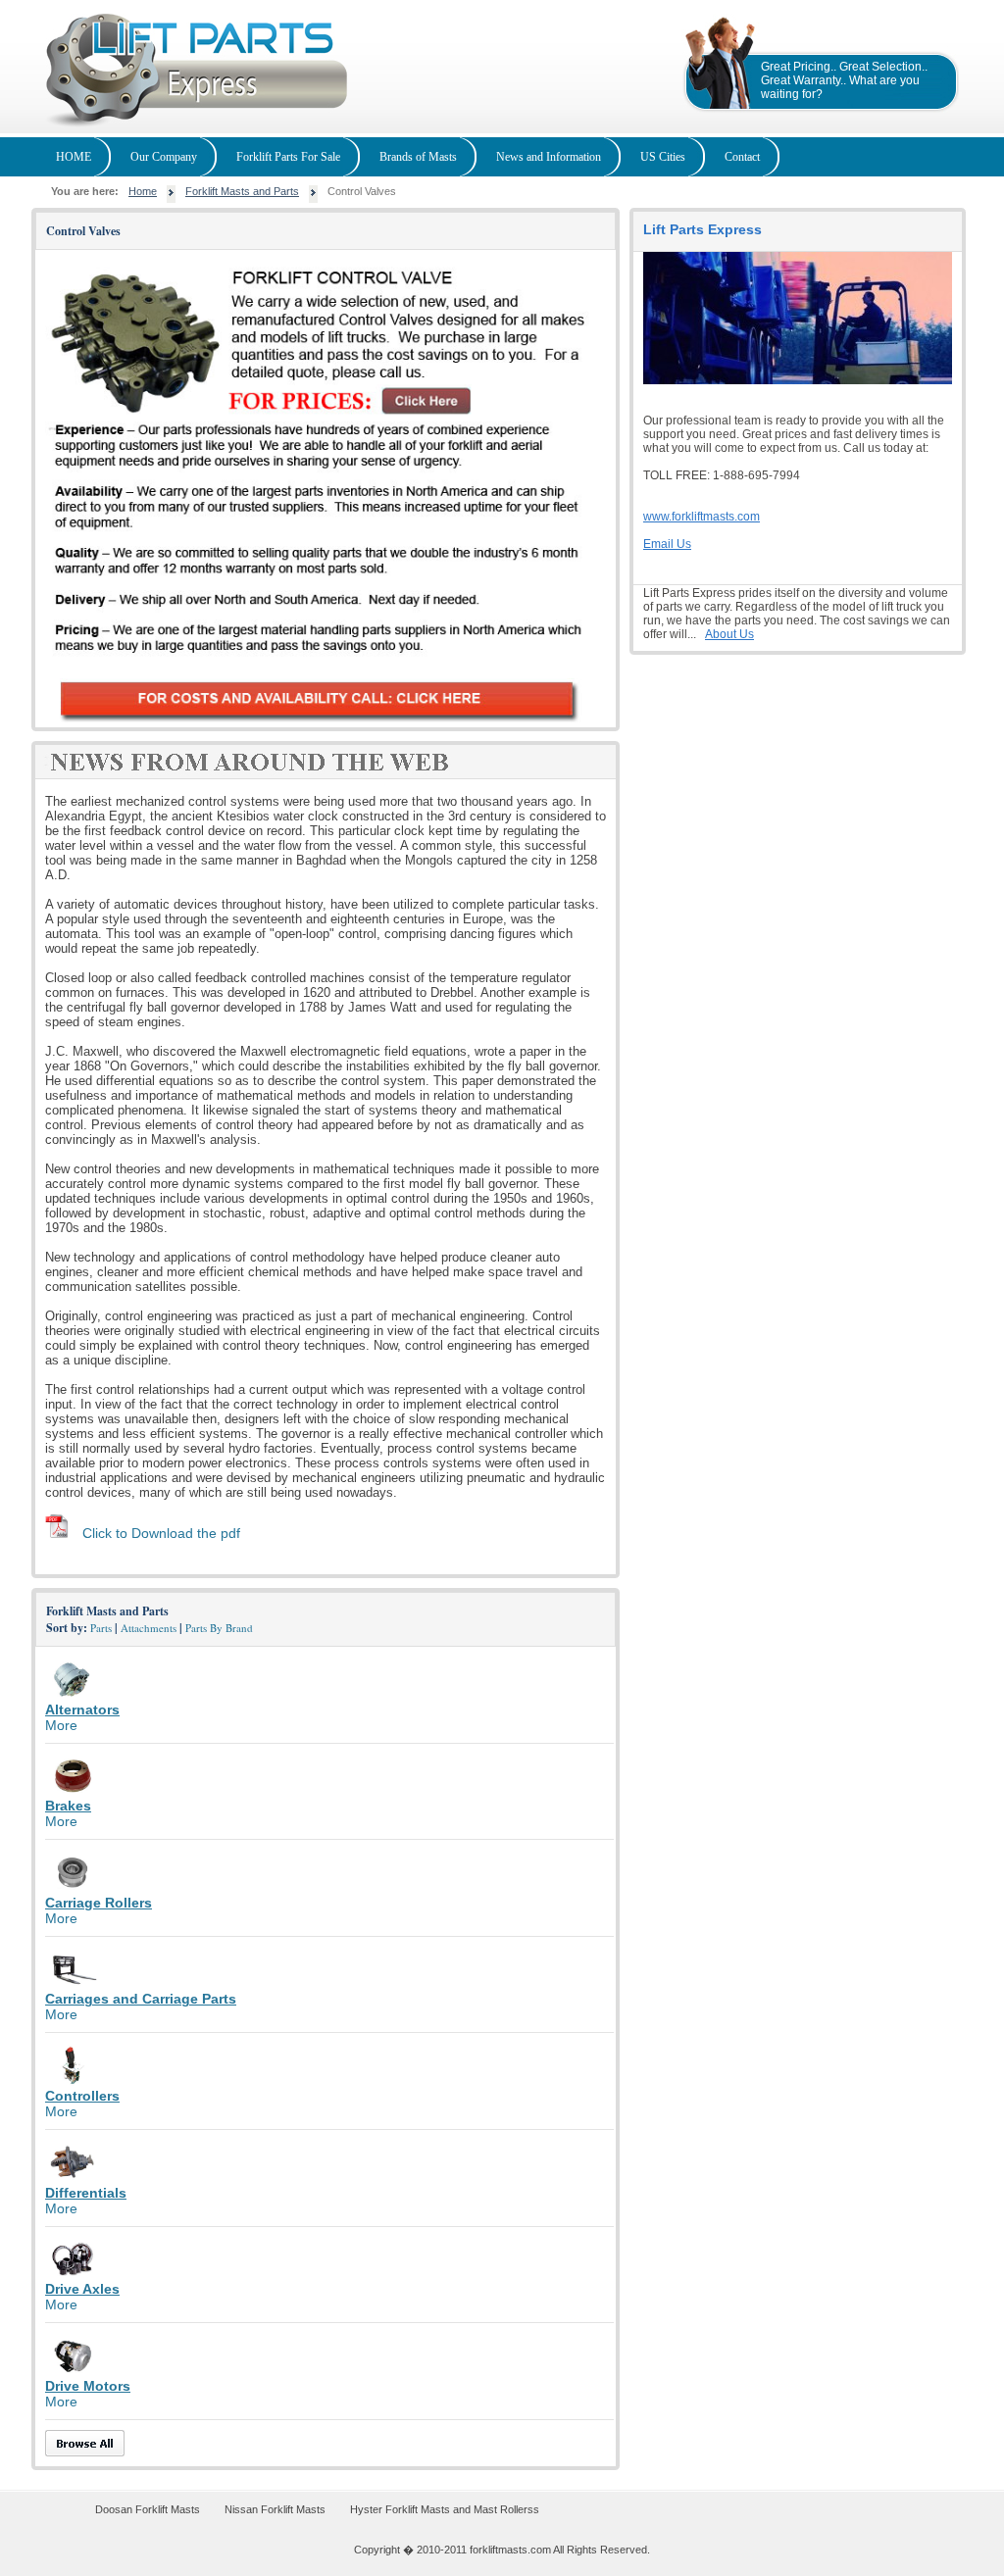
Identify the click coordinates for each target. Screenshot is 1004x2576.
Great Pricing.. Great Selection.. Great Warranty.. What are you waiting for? (844, 80)
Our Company (164, 157)
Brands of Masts (418, 157)
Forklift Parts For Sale (288, 157)
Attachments (149, 1628)
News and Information (549, 157)
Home (143, 191)
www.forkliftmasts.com (702, 517)
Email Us (667, 544)
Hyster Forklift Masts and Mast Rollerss (445, 2509)
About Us (729, 634)
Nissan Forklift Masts (275, 2509)
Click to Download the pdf (161, 1533)
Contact (742, 157)
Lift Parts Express (703, 229)
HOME (74, 157)
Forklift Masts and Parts (242, 191)
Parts (101, 1628)
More (61, 1725)
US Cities (663, 157)
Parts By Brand (219, 1628)
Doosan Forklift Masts (148, 2509)
